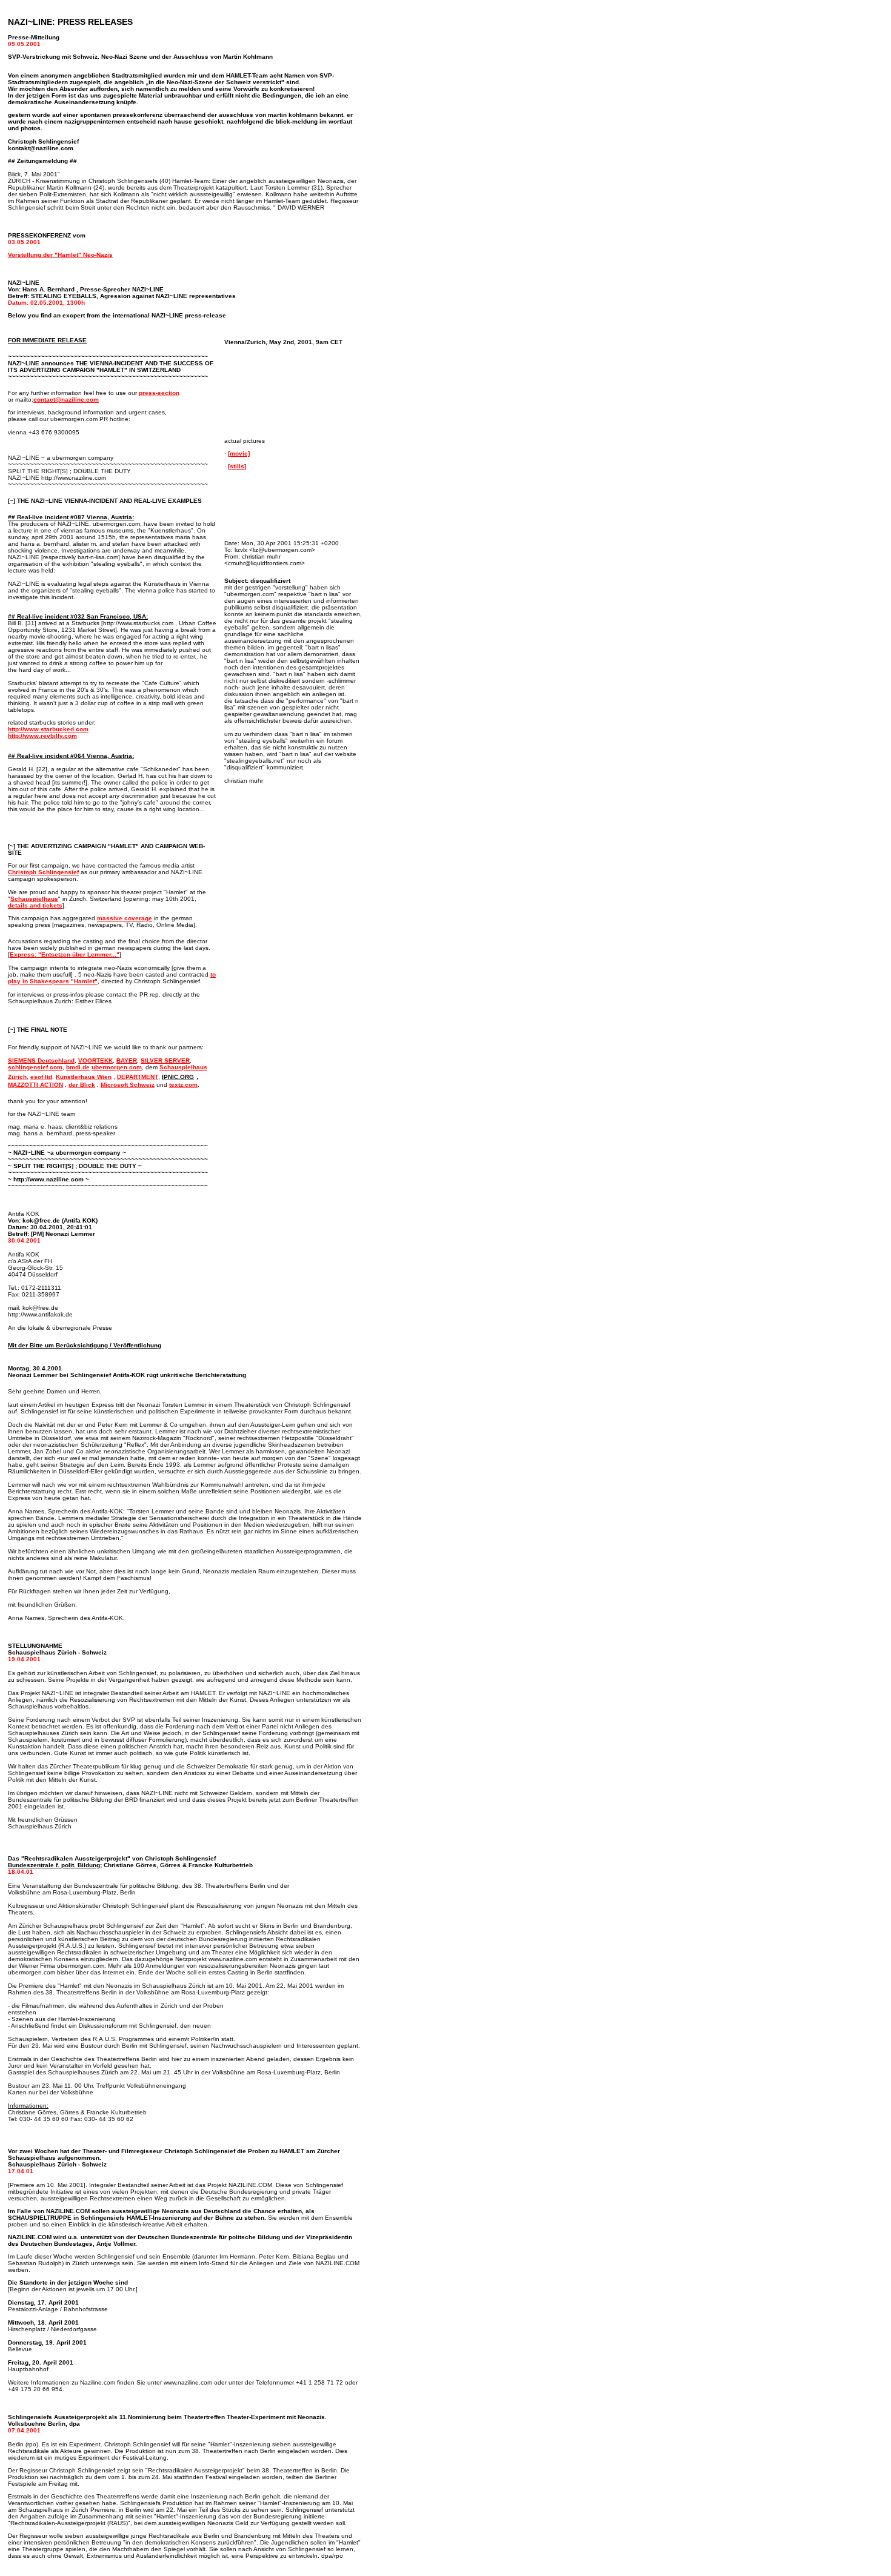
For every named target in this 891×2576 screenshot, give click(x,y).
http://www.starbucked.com (48, 729)
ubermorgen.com (117, 1067)
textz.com (183, 1085)
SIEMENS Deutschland (41, 1061)
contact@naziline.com (66, 400)
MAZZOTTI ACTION (35, 1085)
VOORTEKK (95, 1061)
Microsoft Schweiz (128, 1085)
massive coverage (125, 918)
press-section (159, 393)
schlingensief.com (35, 1067)
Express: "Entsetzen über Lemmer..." (65, 954)
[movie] (239, 453)
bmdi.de (78, 1067)
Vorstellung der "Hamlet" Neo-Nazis (60, 255)
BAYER (127, 1061)
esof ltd (41, 1077)
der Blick (82, 1085)
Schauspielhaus (34, 899)
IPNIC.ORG (178, 1077)
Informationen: (28, 2106)
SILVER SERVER (165, 1061)
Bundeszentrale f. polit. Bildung (54, 1865)
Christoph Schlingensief (43, 872)
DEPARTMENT (138, 1077)
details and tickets (35, 905)
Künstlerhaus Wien (84, 1077)
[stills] (237, 466)
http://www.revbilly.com (42, 736)
